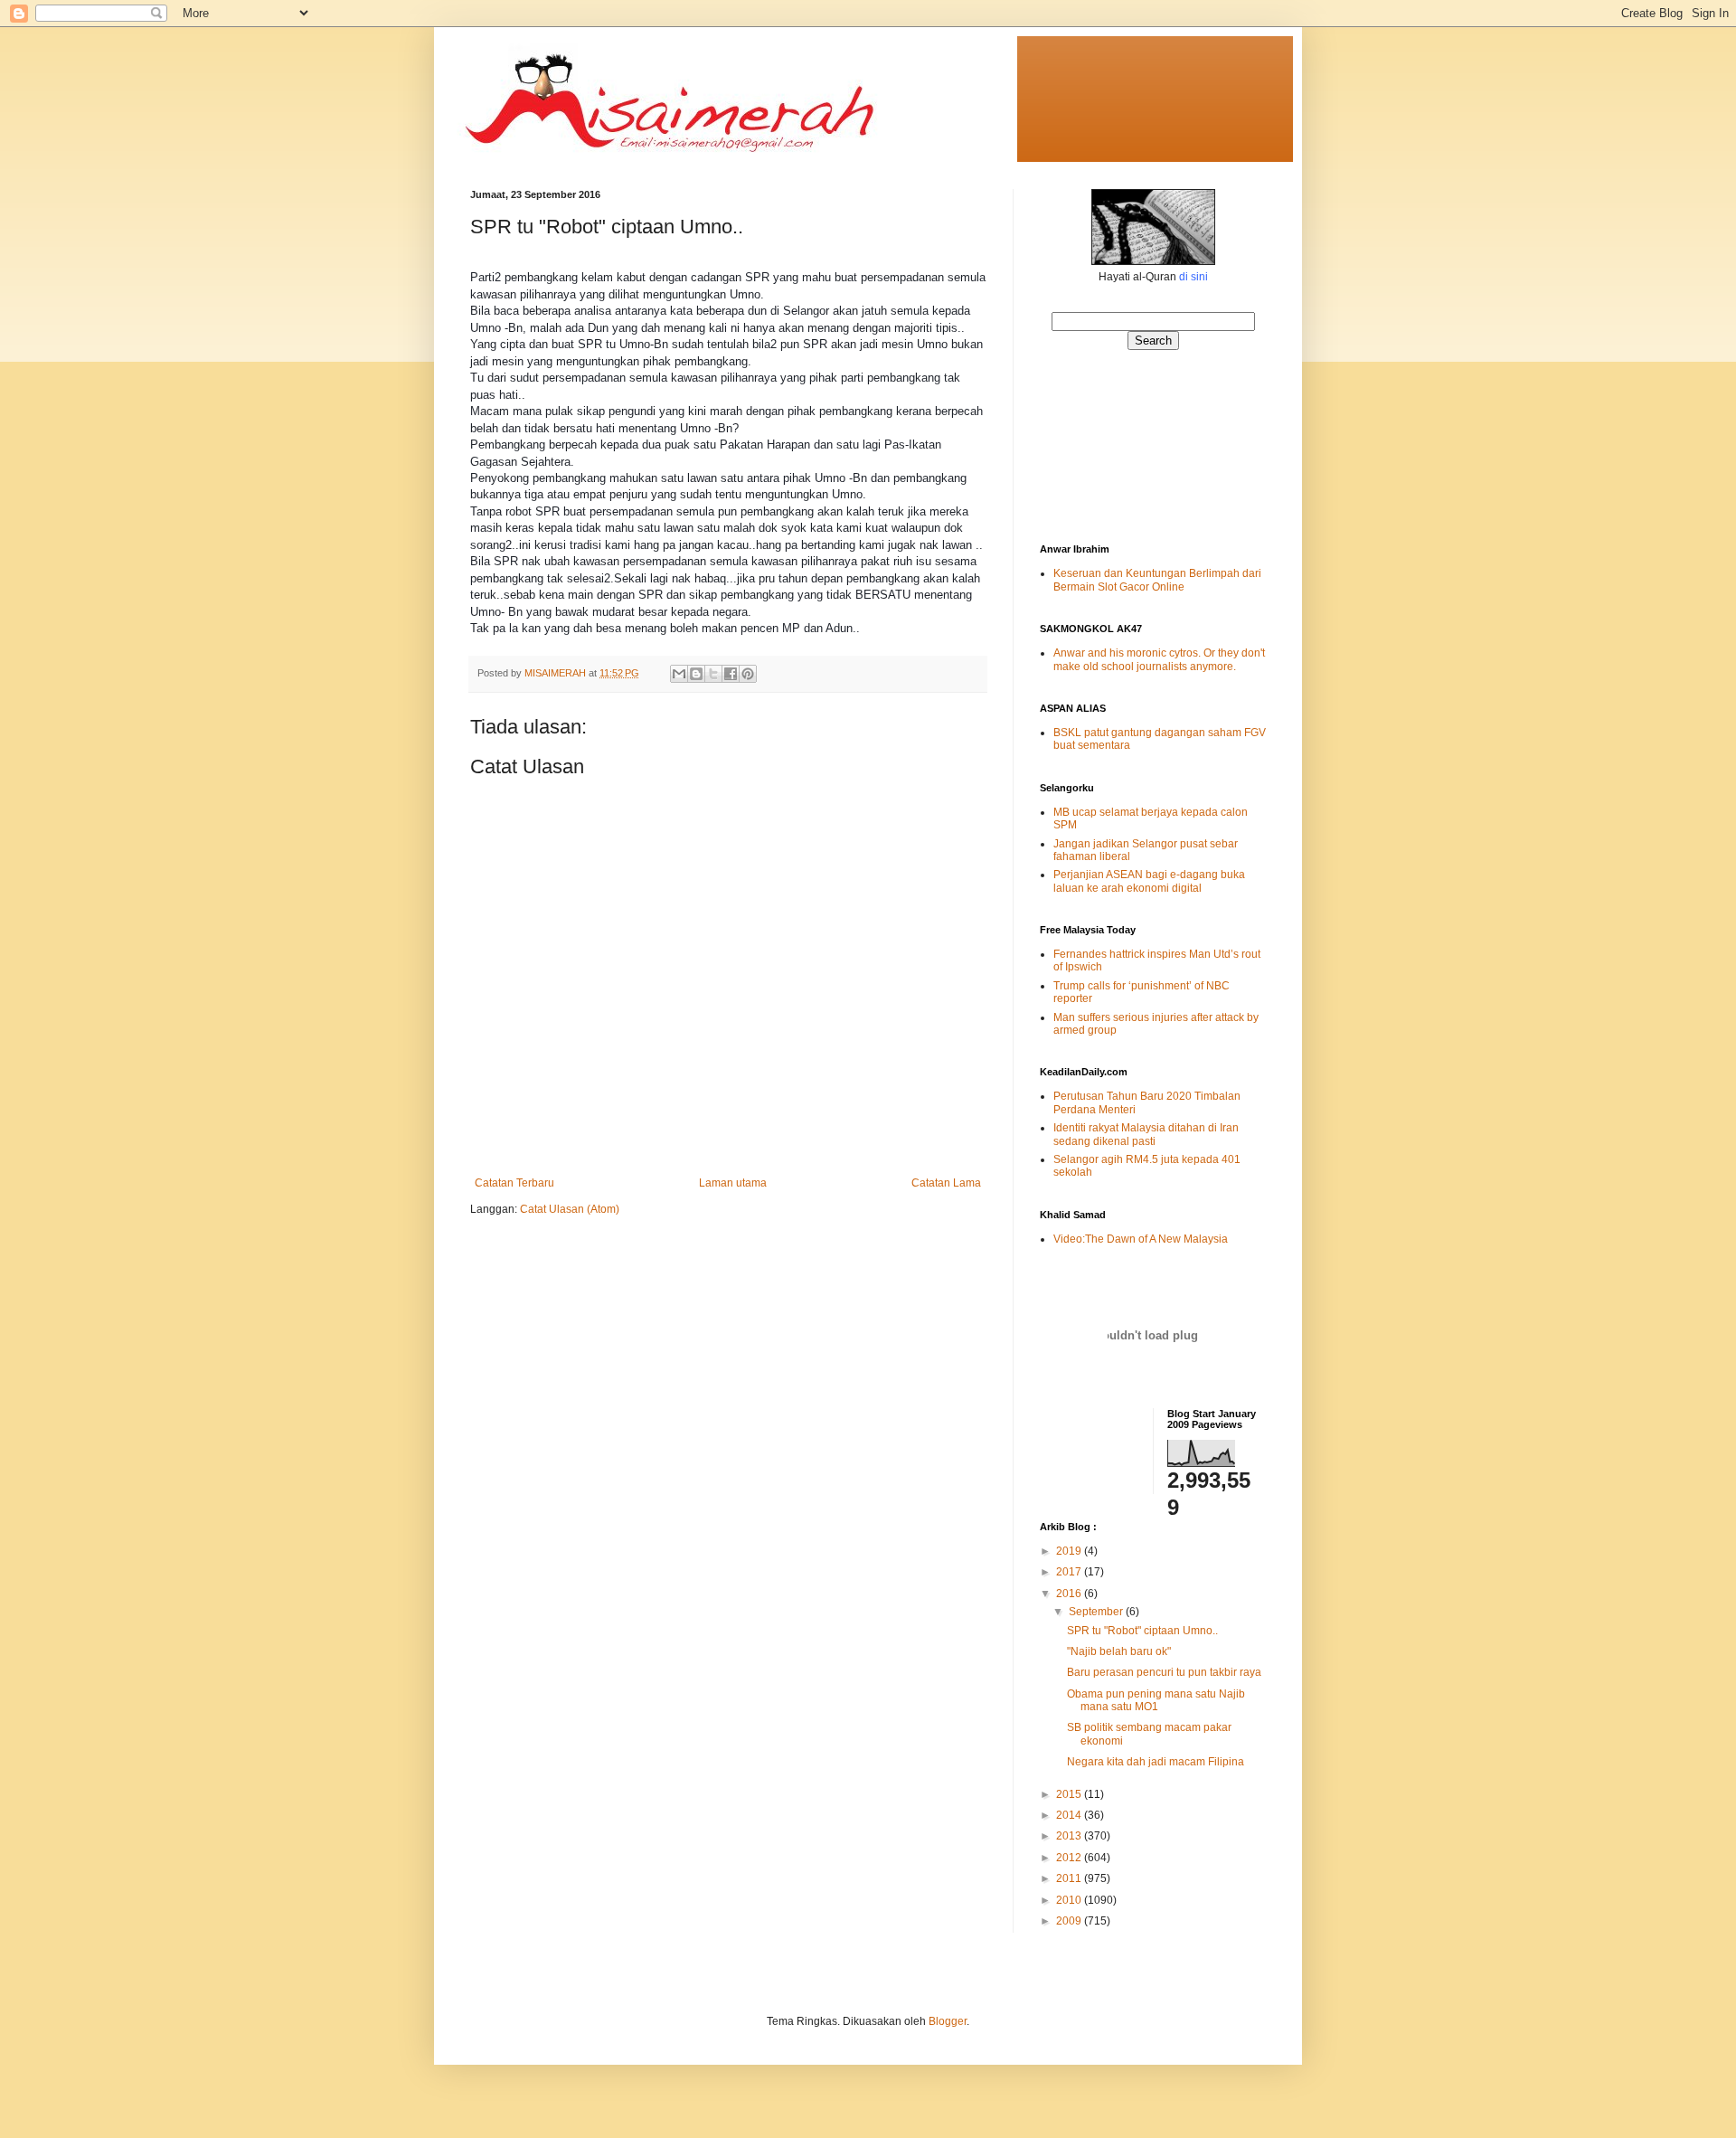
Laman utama (733, 1183)
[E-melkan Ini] (679, 674)
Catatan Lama (946, 1183)
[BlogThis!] (696, 674)
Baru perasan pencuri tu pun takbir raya (1164, 1672)
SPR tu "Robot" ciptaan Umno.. (1142, 1631)
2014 (1070, 1815)
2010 (1070, 1900)
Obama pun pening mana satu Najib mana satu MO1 (1156, 1700)
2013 (1070, 1836)
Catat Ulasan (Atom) (570, 1209)
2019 (1070, 1551)
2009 (1070, 1921)
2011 (1070, 1878)
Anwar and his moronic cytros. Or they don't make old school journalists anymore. (1159, 659)
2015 (1070, 1794)
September (1097, 1612)
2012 (1070, 1858)
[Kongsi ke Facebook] (731, 674)
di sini (1193, 277)
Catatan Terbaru (514, 1183)
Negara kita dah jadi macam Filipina (1156, 1762)
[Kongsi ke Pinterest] (748, 674)
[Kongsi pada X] (713, 674)
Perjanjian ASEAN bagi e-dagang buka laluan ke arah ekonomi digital (1149, 881)
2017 (1070, 1572)
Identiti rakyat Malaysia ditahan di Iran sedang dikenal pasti (1146, 1134)
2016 (1070, 1594)
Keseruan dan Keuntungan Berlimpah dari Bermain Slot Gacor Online (1157, 580)
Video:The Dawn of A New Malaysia (1141, 1239)
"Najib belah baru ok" (1119, 1651)
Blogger (948, 2021)
